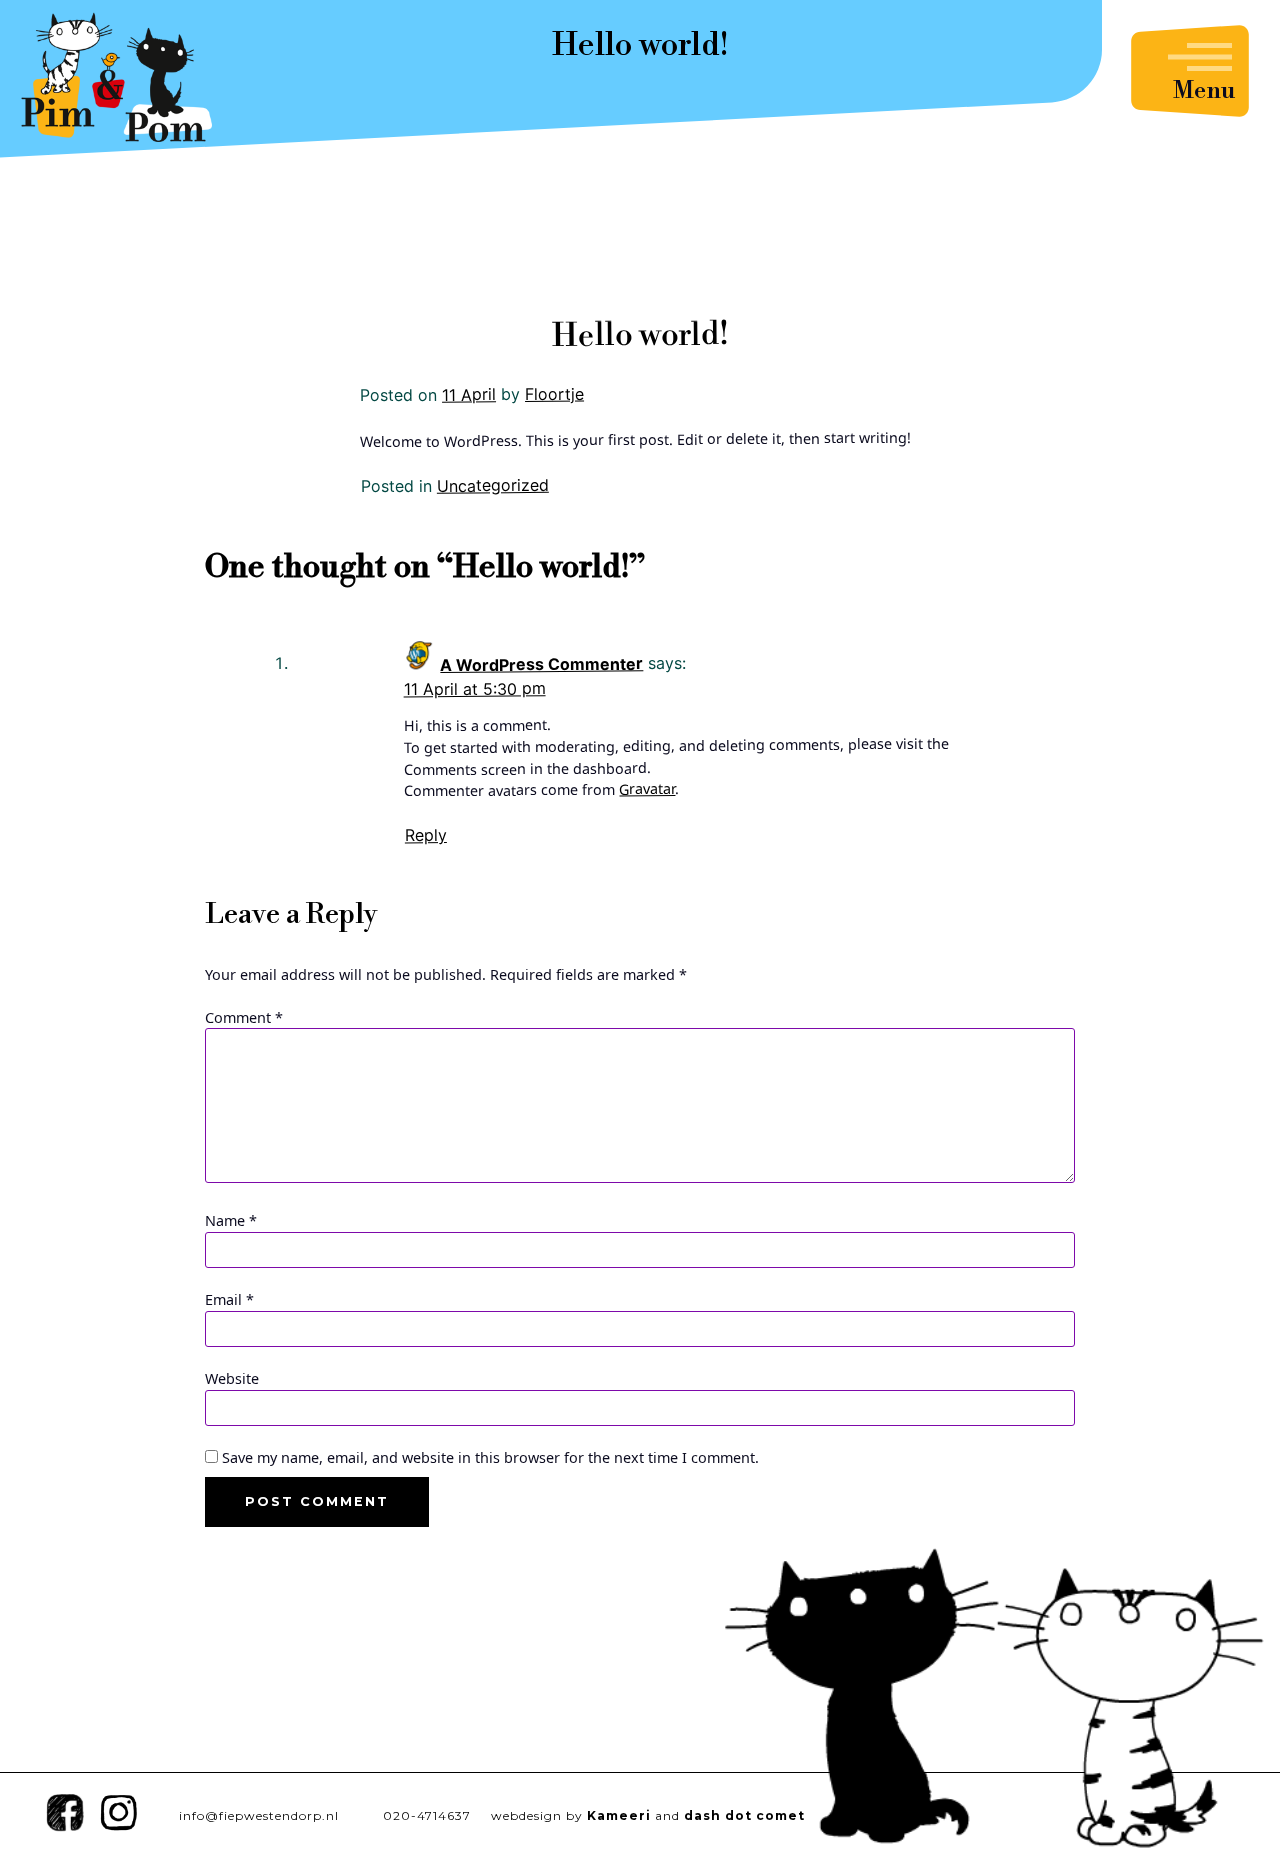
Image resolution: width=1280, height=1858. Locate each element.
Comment (244, 1017)
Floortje (554, 393)
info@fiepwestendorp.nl (259, 1815)
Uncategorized (493, 485)
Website (232, 1378)
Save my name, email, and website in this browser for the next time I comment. (490, 1457)
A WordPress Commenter (541, 665)
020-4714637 (427, 1815)
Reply (426, 836)
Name (231, 1220)
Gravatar (647, 788)
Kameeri (619, 1815)
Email (229, 1299)
